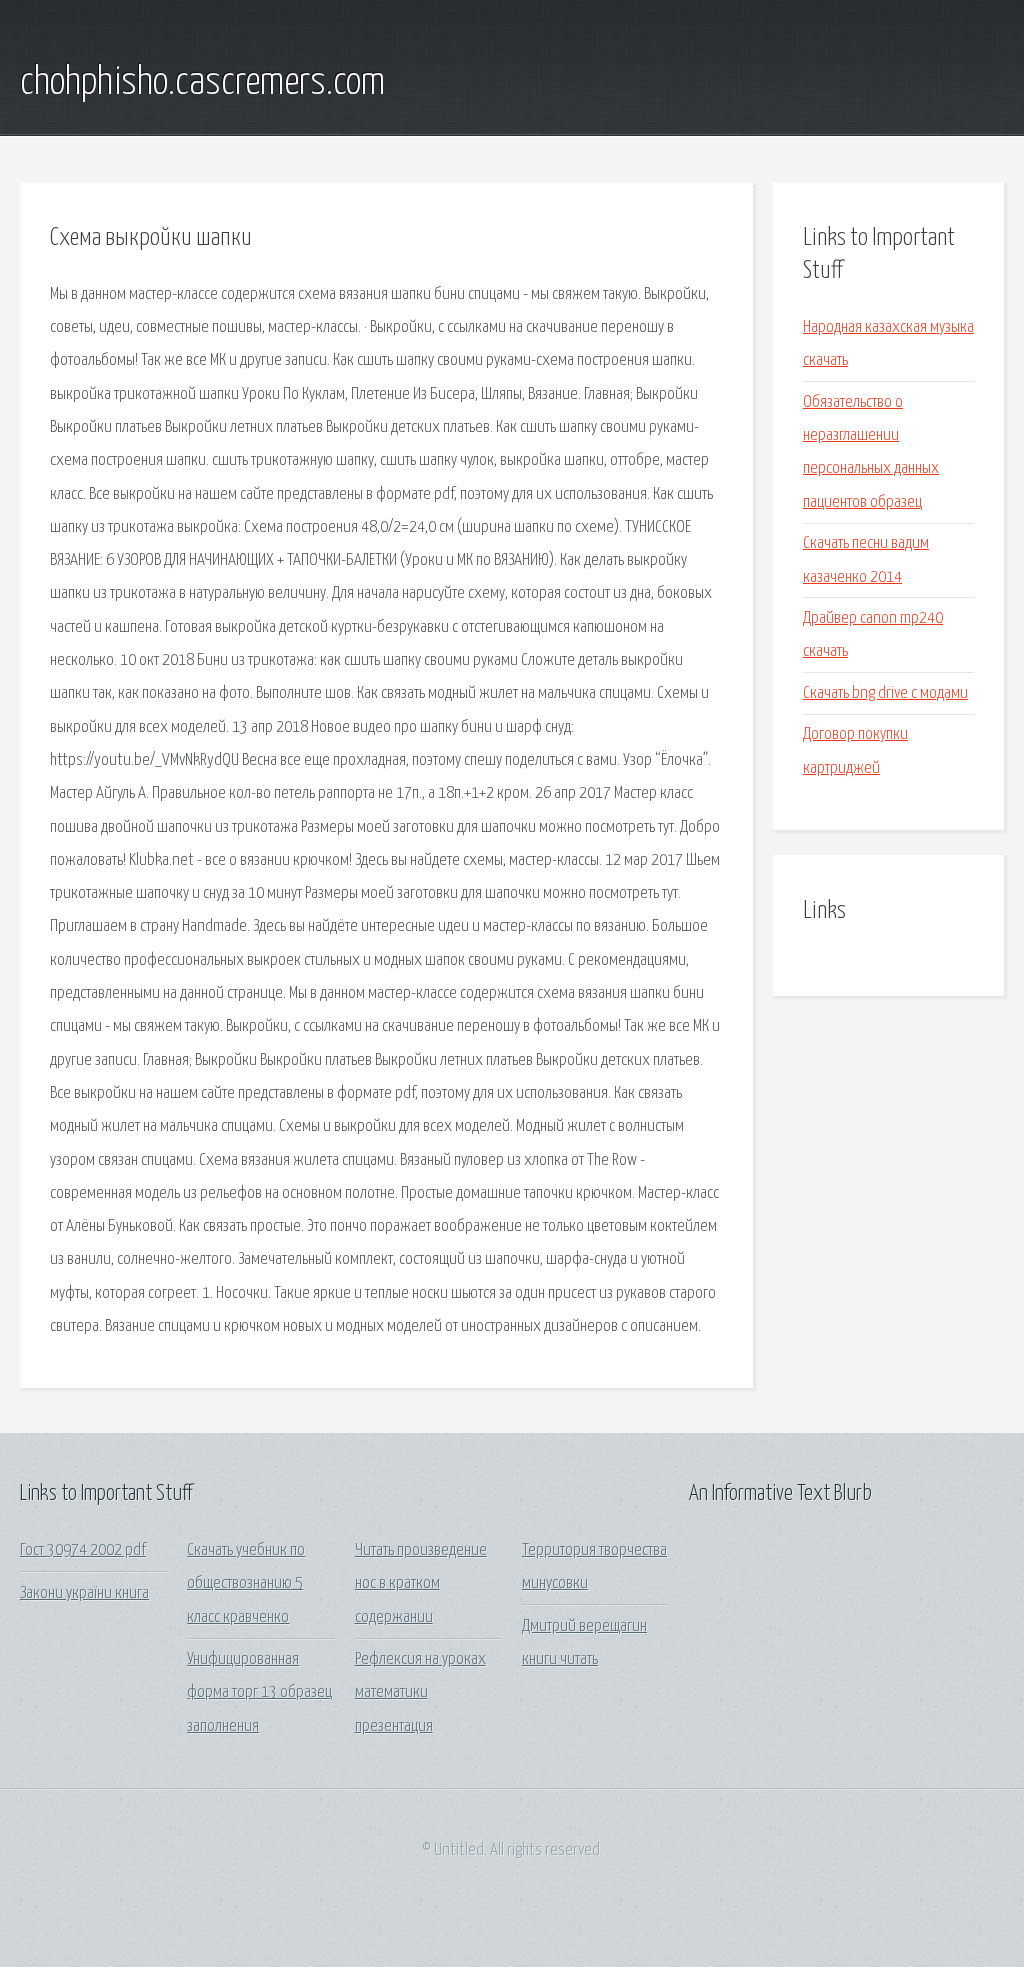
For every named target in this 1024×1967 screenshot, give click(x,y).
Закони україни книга (84, 1593)
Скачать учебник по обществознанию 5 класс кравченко (246, 1584)
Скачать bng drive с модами (885, 693)
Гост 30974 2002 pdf (83, 1550)
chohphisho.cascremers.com (202, 83)
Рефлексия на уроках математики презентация (420, 1693)
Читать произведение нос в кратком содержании (421, 1584)
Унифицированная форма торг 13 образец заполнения (259, 1693)
